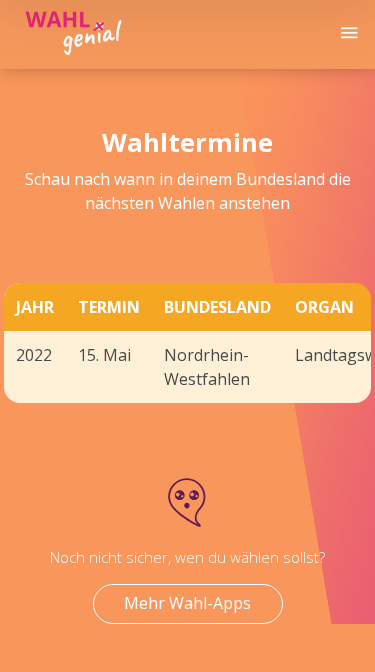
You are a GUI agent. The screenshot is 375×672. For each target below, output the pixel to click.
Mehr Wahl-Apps (187, 603)
